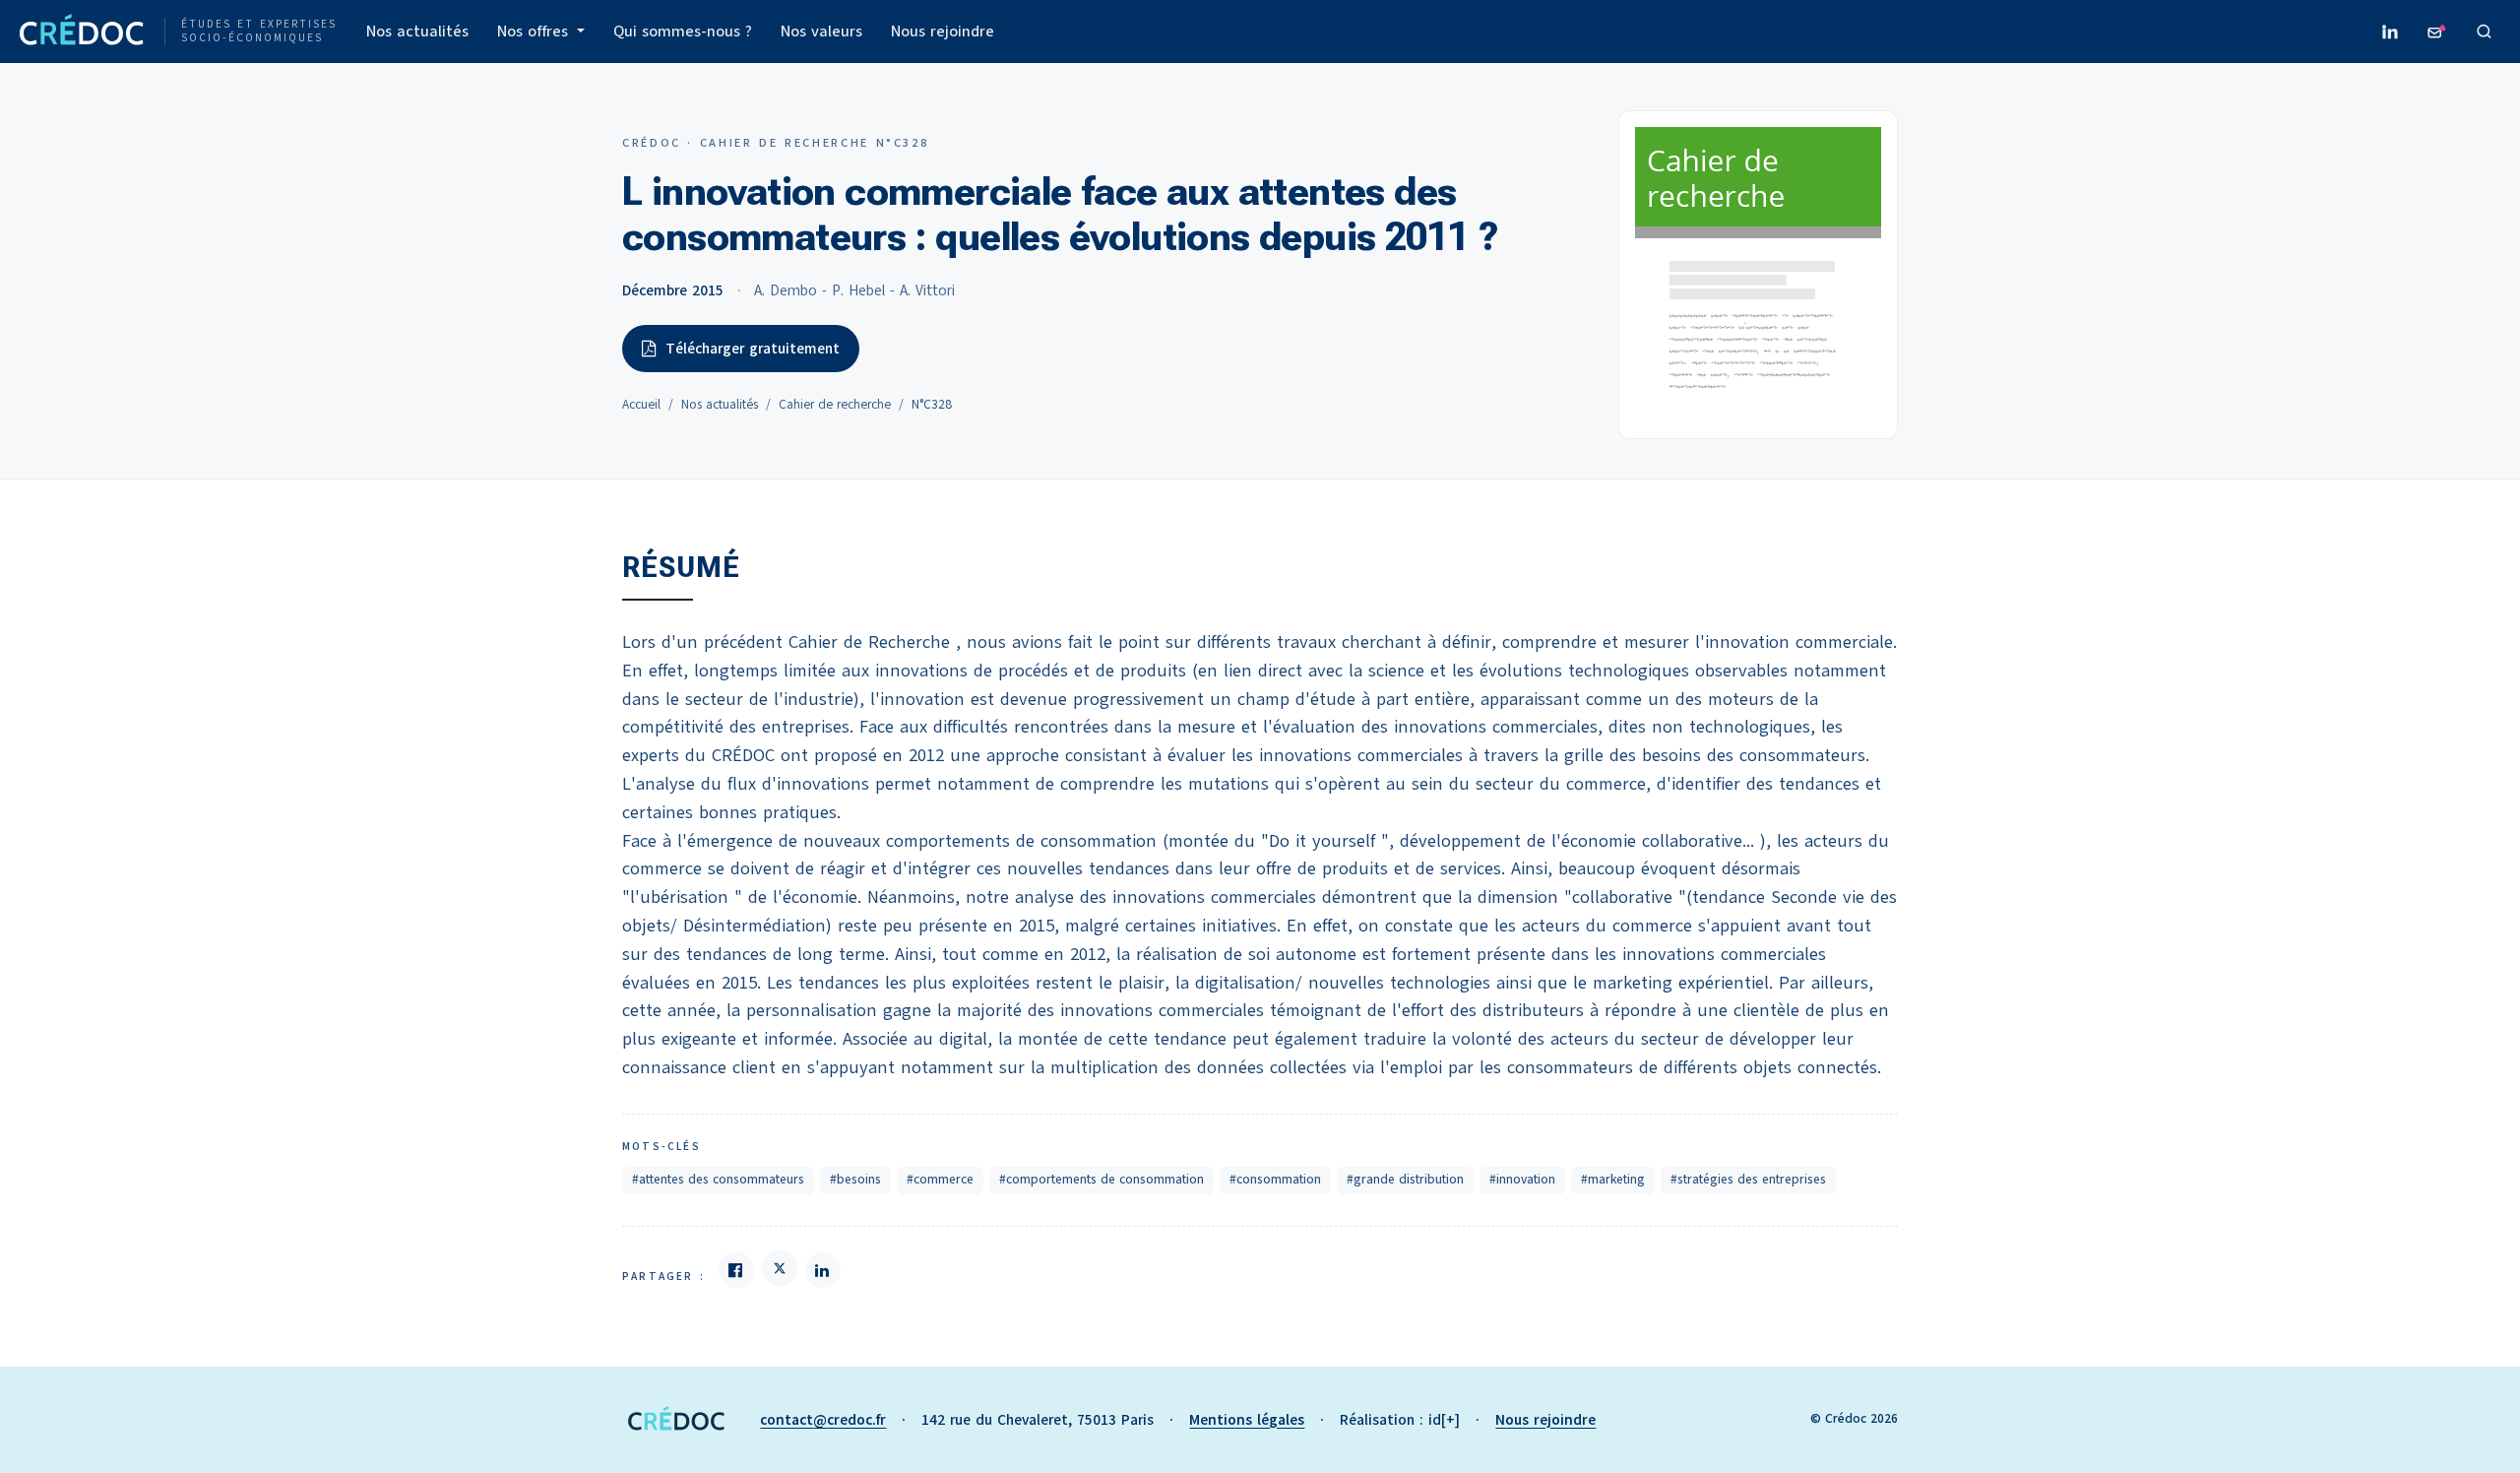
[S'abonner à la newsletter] (2437, 32)
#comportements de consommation (1102, 1180)
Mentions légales (1247, 1420)
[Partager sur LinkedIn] (823, 1270)
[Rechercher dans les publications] (2485, 32)
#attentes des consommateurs (718, 1180)
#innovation (1522, 1180)
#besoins (855, 1180)
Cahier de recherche (835, 405)
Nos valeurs (821, 32)
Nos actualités (417, 32)
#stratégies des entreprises (1748, 1180)
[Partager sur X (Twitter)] (780, 1268)
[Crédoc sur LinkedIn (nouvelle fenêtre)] (2390, 32)
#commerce (940, 1180)
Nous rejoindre (943, 32)
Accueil (641, 405)
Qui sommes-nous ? (683, 32)
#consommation (1275, 1180)
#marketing (1613, 1180)
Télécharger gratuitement (753, 349)
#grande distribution (1405, 1180)
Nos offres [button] (535, 32)
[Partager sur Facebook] (736, 1270)
